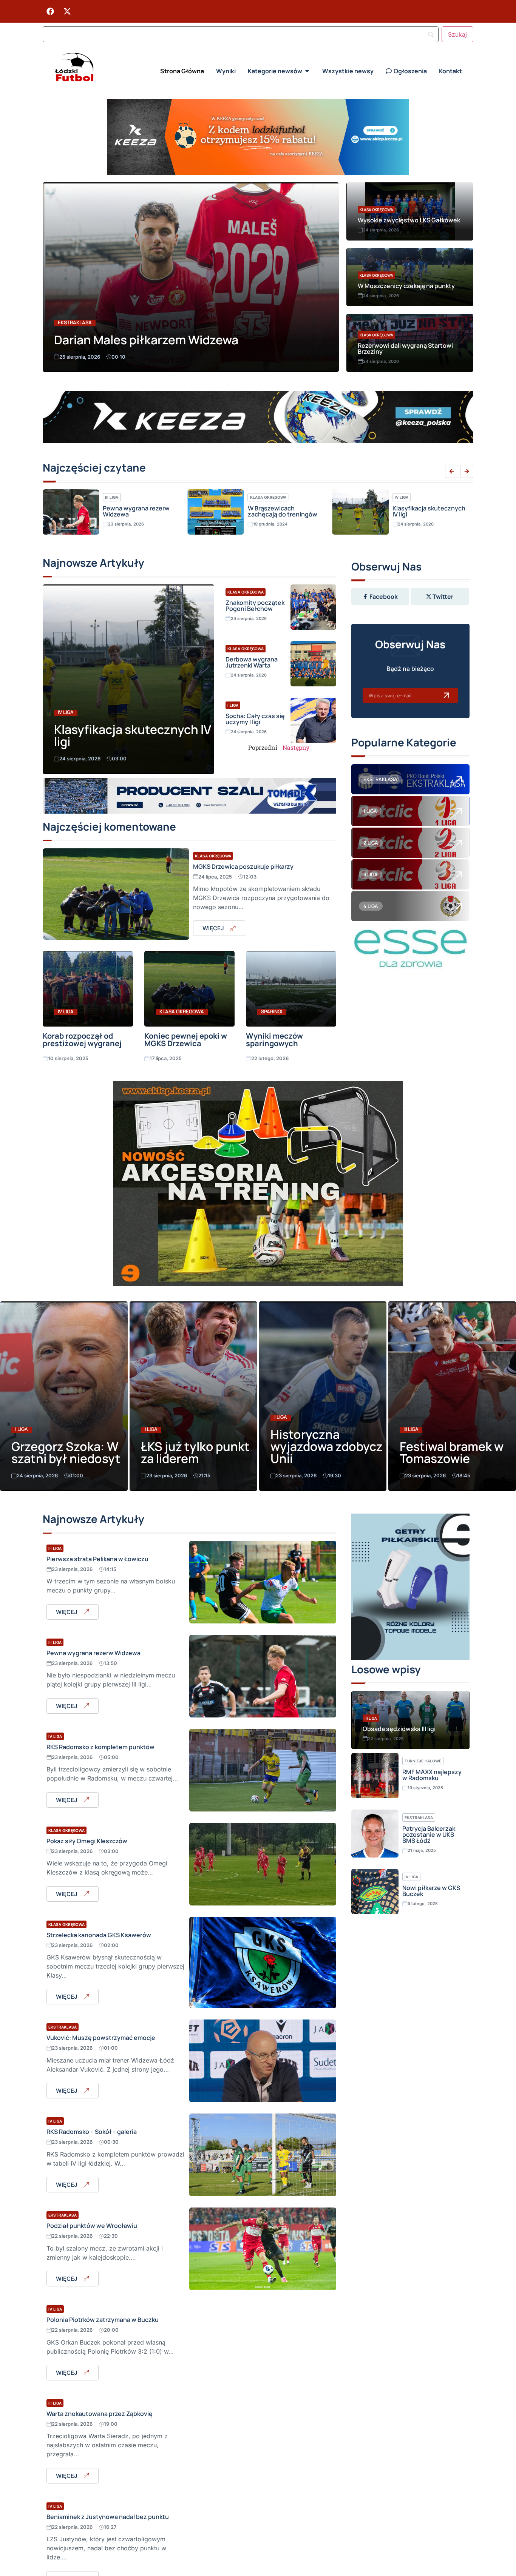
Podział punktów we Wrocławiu (92, 2226)
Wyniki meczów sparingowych (274, 1040)
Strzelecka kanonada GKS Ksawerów (99, 1935)
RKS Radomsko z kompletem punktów (100, 1747)
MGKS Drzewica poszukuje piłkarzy (243, 866)
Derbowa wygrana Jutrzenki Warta (252, 662)
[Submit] (446, 695)
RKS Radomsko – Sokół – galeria (92, 2132)
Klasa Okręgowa (376, 210)
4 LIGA (371, 906)
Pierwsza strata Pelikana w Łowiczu (97, 1559)
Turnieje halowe (423, 1761)
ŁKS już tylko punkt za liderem (195, 1452)
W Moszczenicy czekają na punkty (406, 286)
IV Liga (257, 497)
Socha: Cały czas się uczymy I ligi (255, 719)
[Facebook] (50, 11)
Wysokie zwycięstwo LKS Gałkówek (409, 220)
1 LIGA (370, 811)
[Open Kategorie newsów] (307, 71)
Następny (296, 747)
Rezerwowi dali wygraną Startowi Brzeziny (405, 348)
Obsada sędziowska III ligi (399, 1729)
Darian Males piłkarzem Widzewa (146, 340)
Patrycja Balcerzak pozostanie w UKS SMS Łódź (429, 1834)
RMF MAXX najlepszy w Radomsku (432, 1775)
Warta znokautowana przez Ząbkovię (100, 2414)
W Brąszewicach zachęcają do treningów (137, 511)
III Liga (411, 1429)
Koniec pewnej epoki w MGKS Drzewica (186, 1040)
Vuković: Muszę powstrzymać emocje (101, 2038)
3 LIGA (371, 874)
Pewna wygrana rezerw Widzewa (93, 1653)
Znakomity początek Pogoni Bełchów (255, 606)
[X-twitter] (67, 11)
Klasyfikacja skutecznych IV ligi (284, 511)
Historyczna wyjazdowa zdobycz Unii (327, 1446)
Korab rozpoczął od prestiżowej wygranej (82, 1040)
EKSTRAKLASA (380, 779)
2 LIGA (371, 843)
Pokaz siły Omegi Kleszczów (87, 1841)
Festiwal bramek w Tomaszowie (452, 1452)
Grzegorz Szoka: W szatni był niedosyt (66, 1452)
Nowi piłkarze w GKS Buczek (431, 1891)
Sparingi (272, 1012)
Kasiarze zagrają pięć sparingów (423, 511)
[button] (452, 471)
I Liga (233, 705)
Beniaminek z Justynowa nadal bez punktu (108, 2517)
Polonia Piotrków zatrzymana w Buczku (103, 2320)
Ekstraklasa (75, 323)
